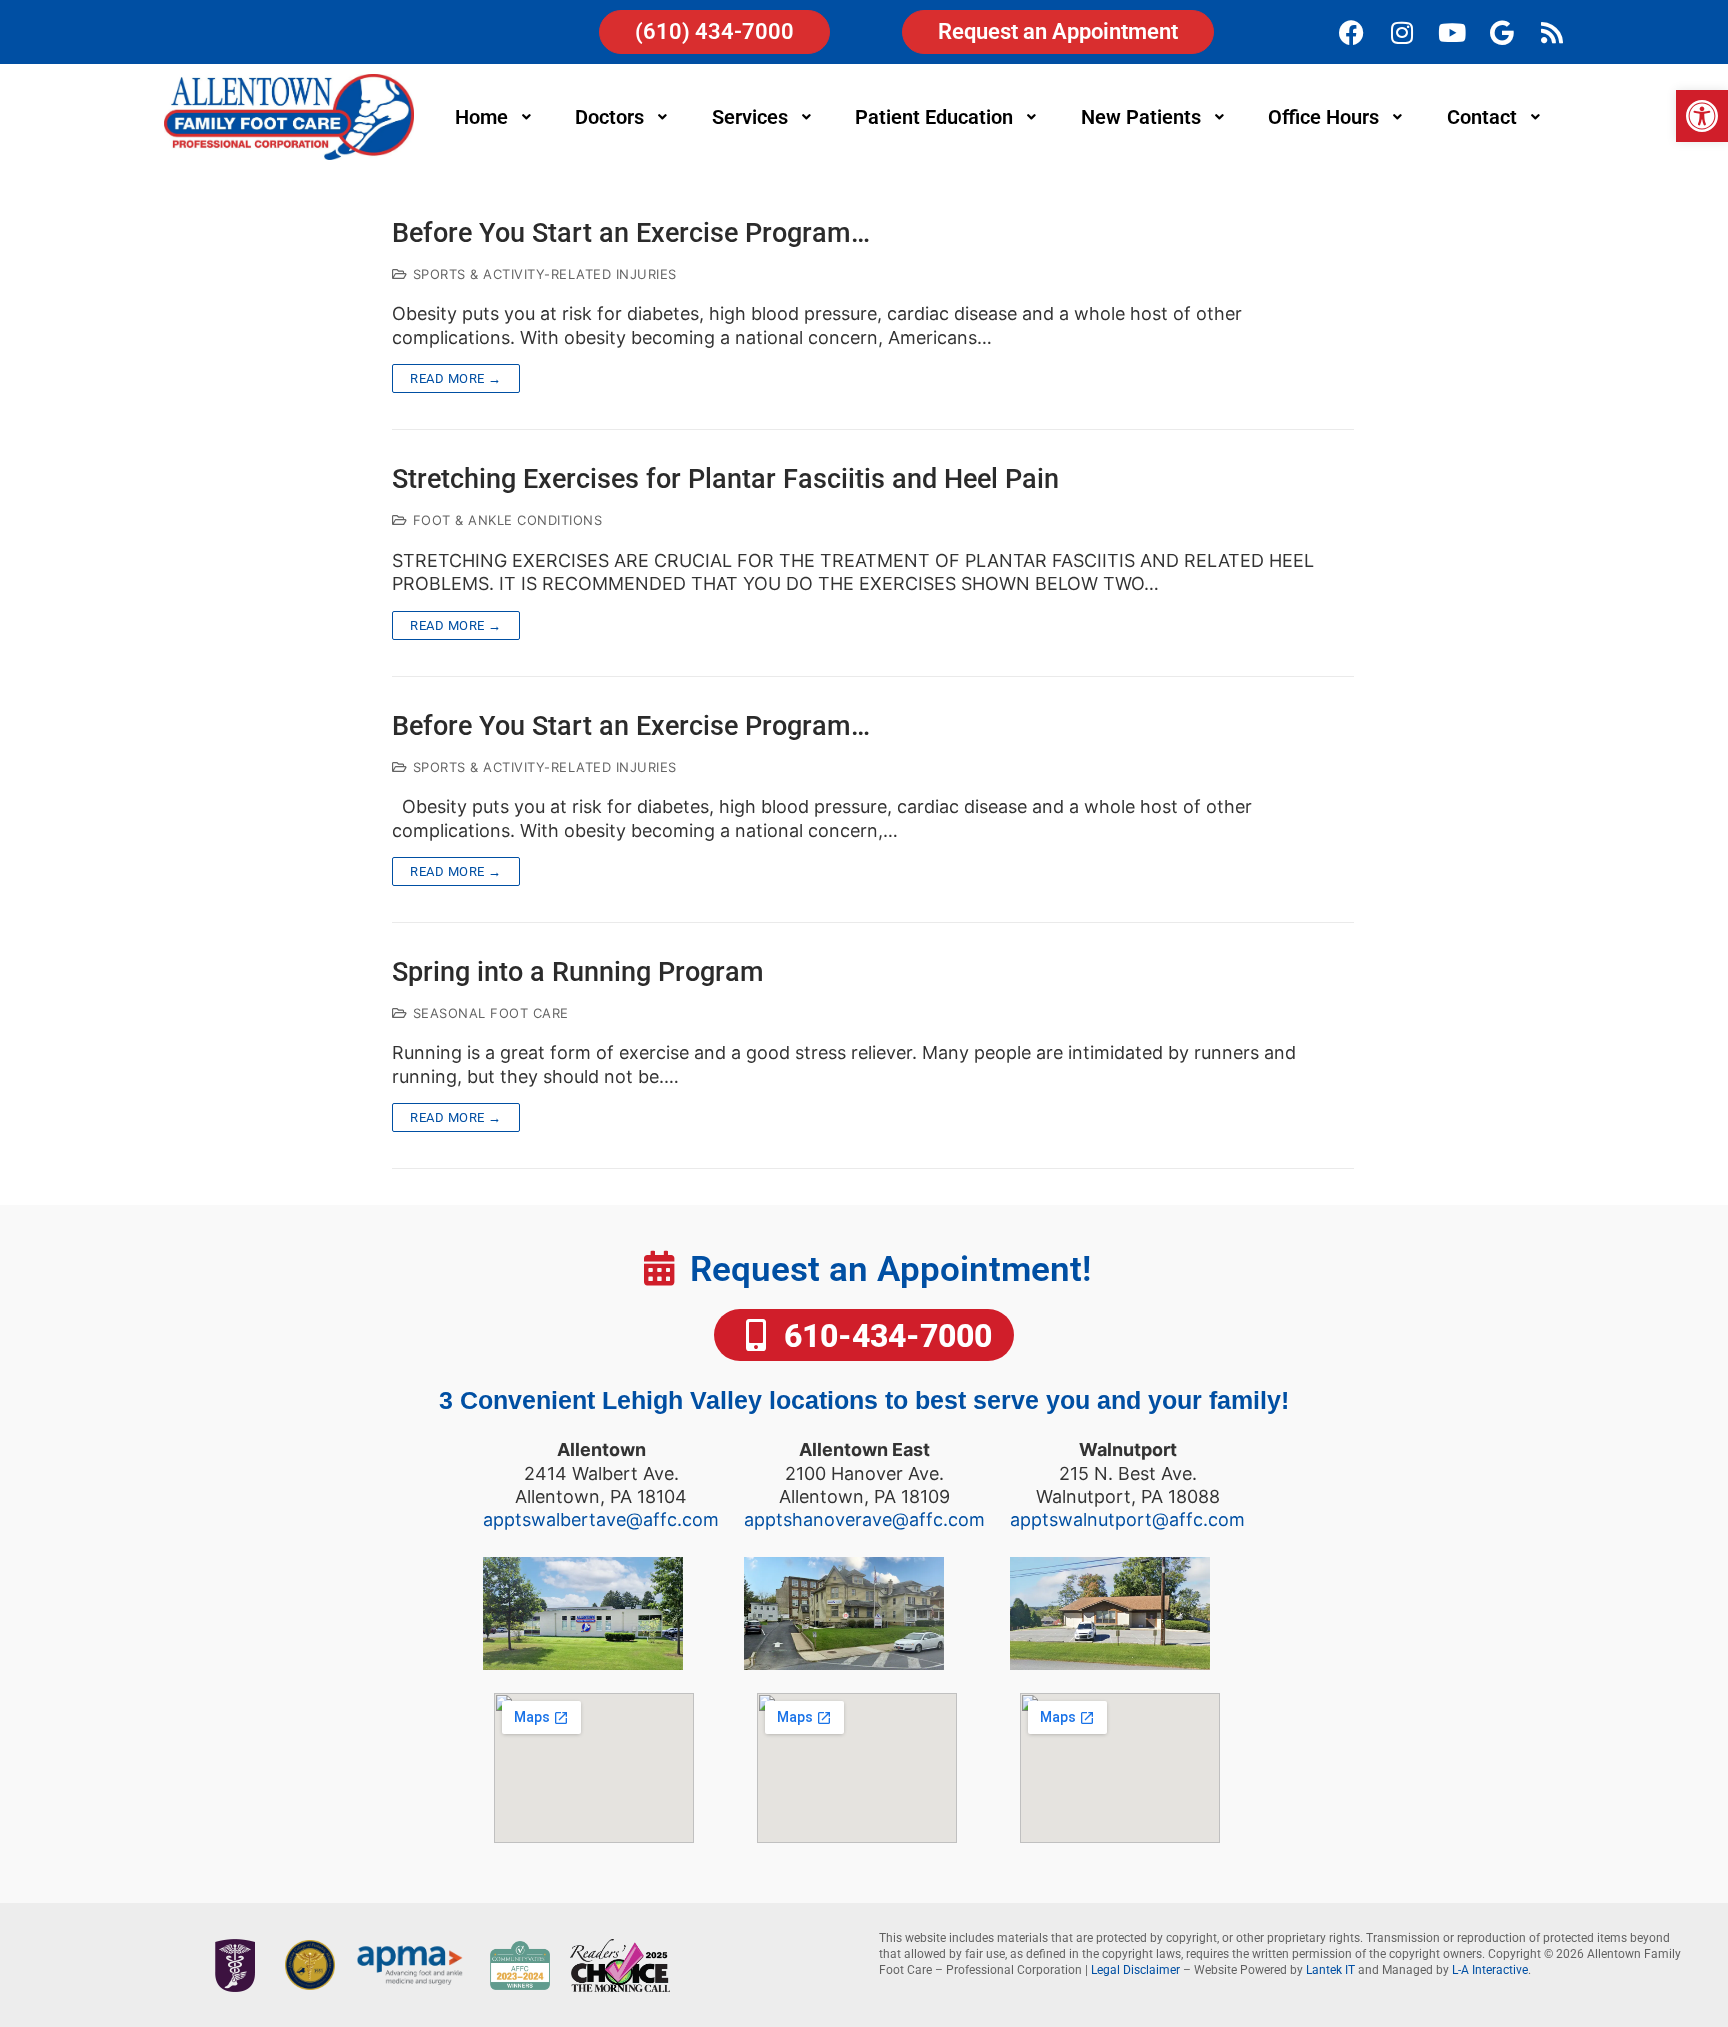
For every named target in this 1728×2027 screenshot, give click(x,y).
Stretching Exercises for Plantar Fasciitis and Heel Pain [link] (725, 479)
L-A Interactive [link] (1490, 1970)
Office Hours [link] (1323, 117)
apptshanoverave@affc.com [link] (864, 1519)
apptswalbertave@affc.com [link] (601, 1519)
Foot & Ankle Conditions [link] (505, 520)
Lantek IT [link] (1330, 1970)
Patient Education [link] (934, 117)
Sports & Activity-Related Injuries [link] (542, 274)
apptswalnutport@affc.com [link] (1127, 1519)
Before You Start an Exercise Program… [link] (631, 233)
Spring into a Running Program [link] (578, 972)
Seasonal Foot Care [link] (488, 1013)
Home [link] (481, 117)
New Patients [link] (1141, 117)
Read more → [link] (456, 378)
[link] (1702, 116)
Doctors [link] (609, 117)
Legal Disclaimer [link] (1135, 1970)
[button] (495, 117)
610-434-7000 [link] (884, 1336)
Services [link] (750, 117)
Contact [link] (1482, 117)
